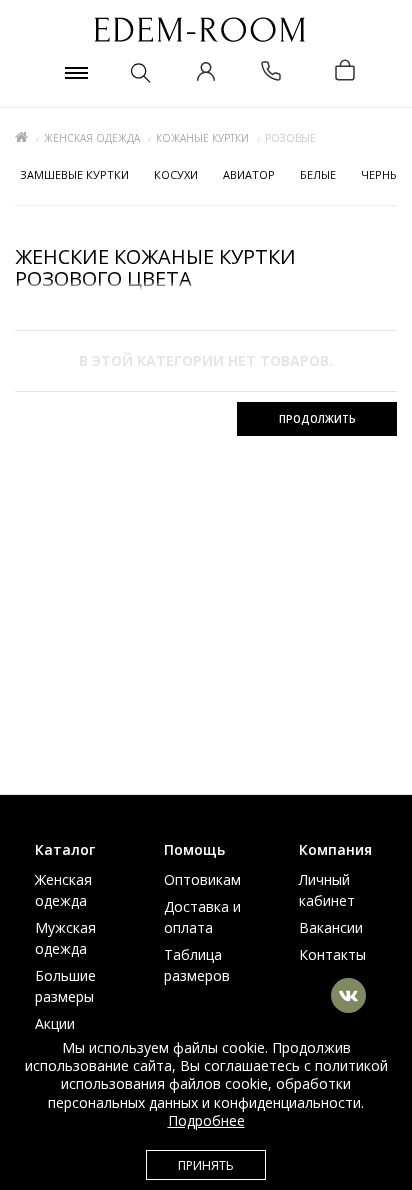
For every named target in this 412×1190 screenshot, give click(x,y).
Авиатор (249, 174)
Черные (383, 174)
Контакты (332, 954)
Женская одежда (92, 138)
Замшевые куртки (74, 174)
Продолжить (317, 419)
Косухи (176, 174)
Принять (206, 1165)
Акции (55, 1023)
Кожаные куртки (202, 138)
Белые (318, 174)
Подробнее (206, 1120)
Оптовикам (202, 879)
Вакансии (331, 927)
